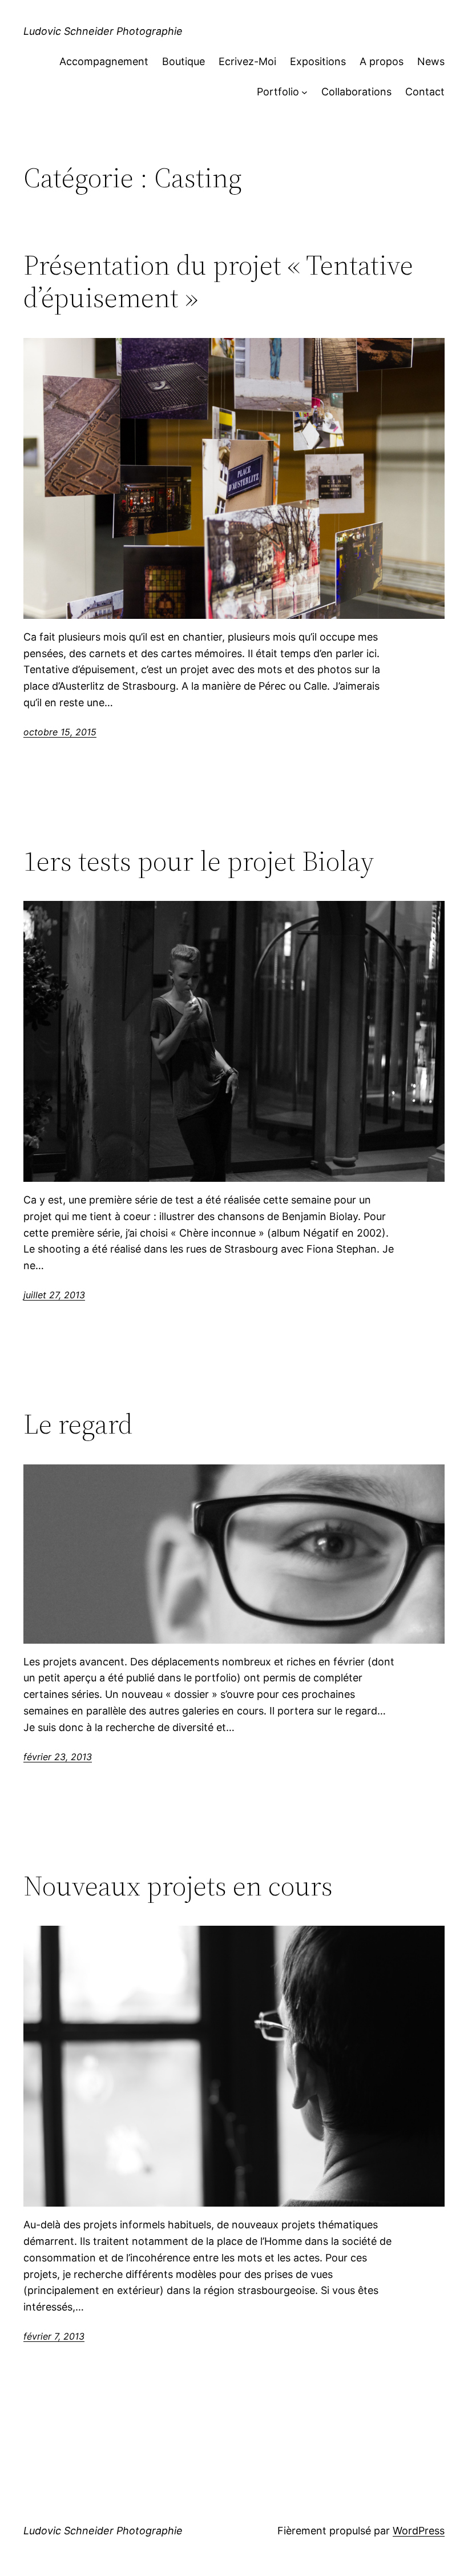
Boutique (183, 61)
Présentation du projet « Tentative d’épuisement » (218, 281)
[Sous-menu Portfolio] (304, 92)
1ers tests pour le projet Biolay (199, 861)
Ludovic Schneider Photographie (103, 31)
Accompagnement (104, 61)
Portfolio (278, 92)
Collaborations (356, 92)
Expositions (318, 61)
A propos (382, 61)
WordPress (419, 2531)
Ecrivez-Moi (247, 61)
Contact (425, 92)
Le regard (78, 1424)
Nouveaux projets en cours (178, 1886)
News (431, 61)
